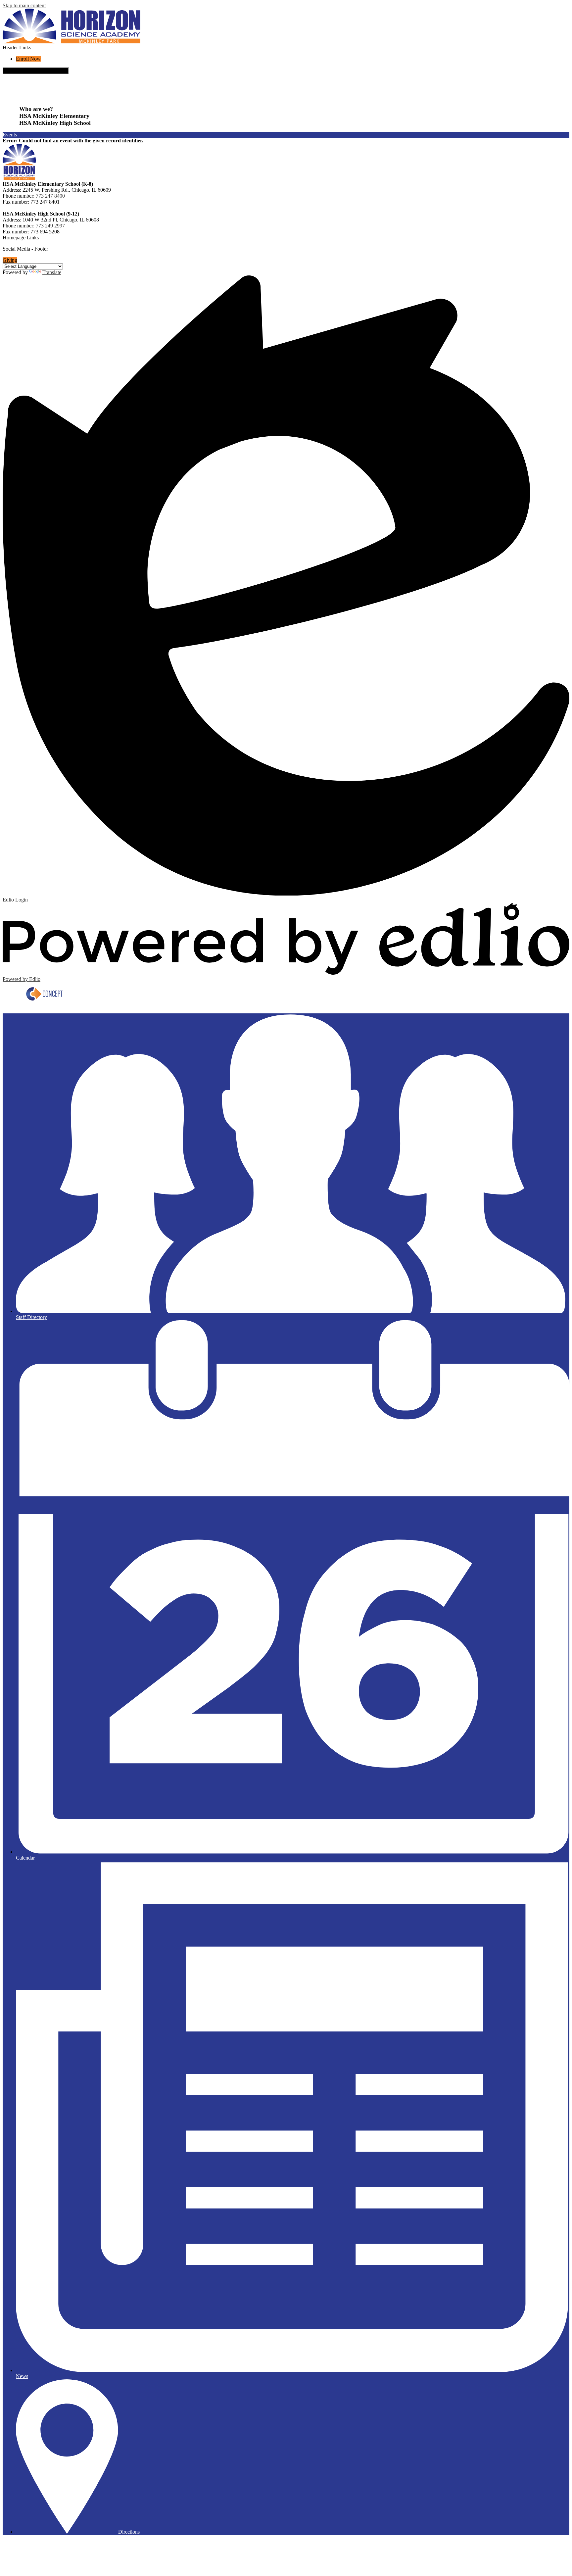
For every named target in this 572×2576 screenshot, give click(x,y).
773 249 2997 (50, 226)
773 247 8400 (50, 196)
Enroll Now (28, 59)
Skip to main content (24, 5)
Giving (10, 260)
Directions (129, 2532)
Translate (52, 272)
